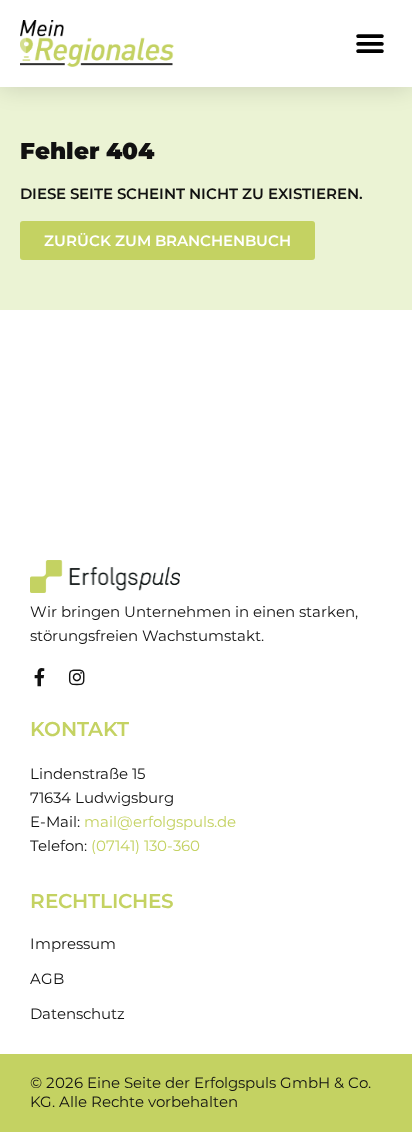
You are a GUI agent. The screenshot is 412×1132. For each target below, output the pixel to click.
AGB (47, 979)
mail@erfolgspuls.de (160, 822)
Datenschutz (77, 1014)
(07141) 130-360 (145, 846)
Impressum (73, 944)
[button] (369, 43)
